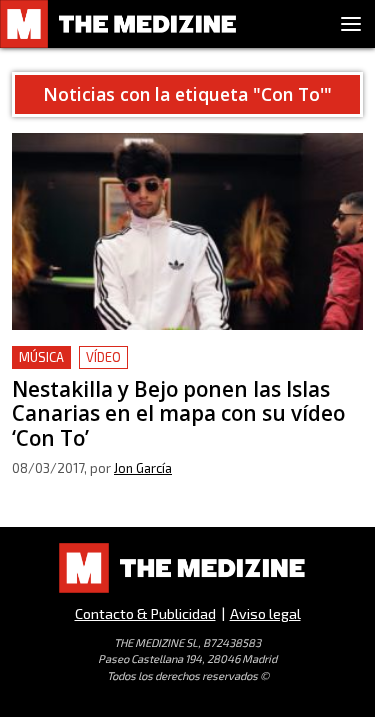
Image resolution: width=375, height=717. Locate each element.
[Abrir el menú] (351, 24)
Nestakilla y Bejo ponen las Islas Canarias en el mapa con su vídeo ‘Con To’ (181, 369)
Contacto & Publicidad (145, 613)
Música (41, 357)
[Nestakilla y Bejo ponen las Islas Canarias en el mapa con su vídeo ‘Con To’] (187, 231)
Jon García (143, 468)
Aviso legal (265, 613)
